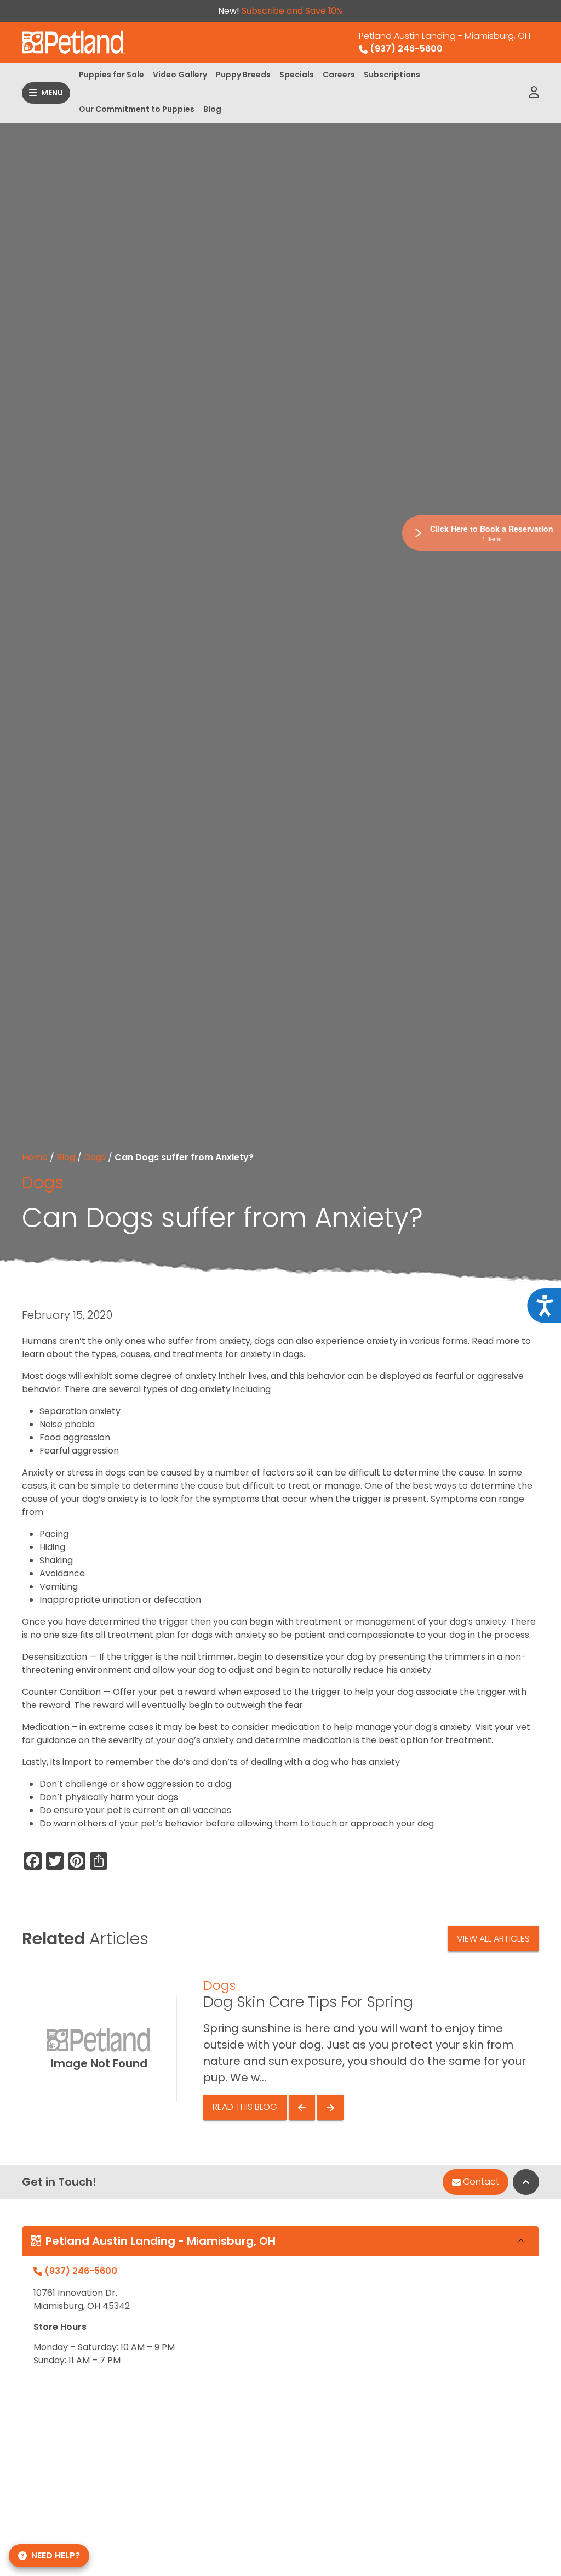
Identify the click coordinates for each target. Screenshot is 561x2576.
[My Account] (534, 93)
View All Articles (493, 1939)
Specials (297, 75)
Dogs (95, 1157)
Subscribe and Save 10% (292, 11)
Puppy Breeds (243, 75)
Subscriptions (392, 75)
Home (35, 1157)
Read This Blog (245, 2107)
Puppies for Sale (111, 75)
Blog (212, 109)
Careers (339, 75)
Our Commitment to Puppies (137, 109)
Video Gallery (180, 75)
